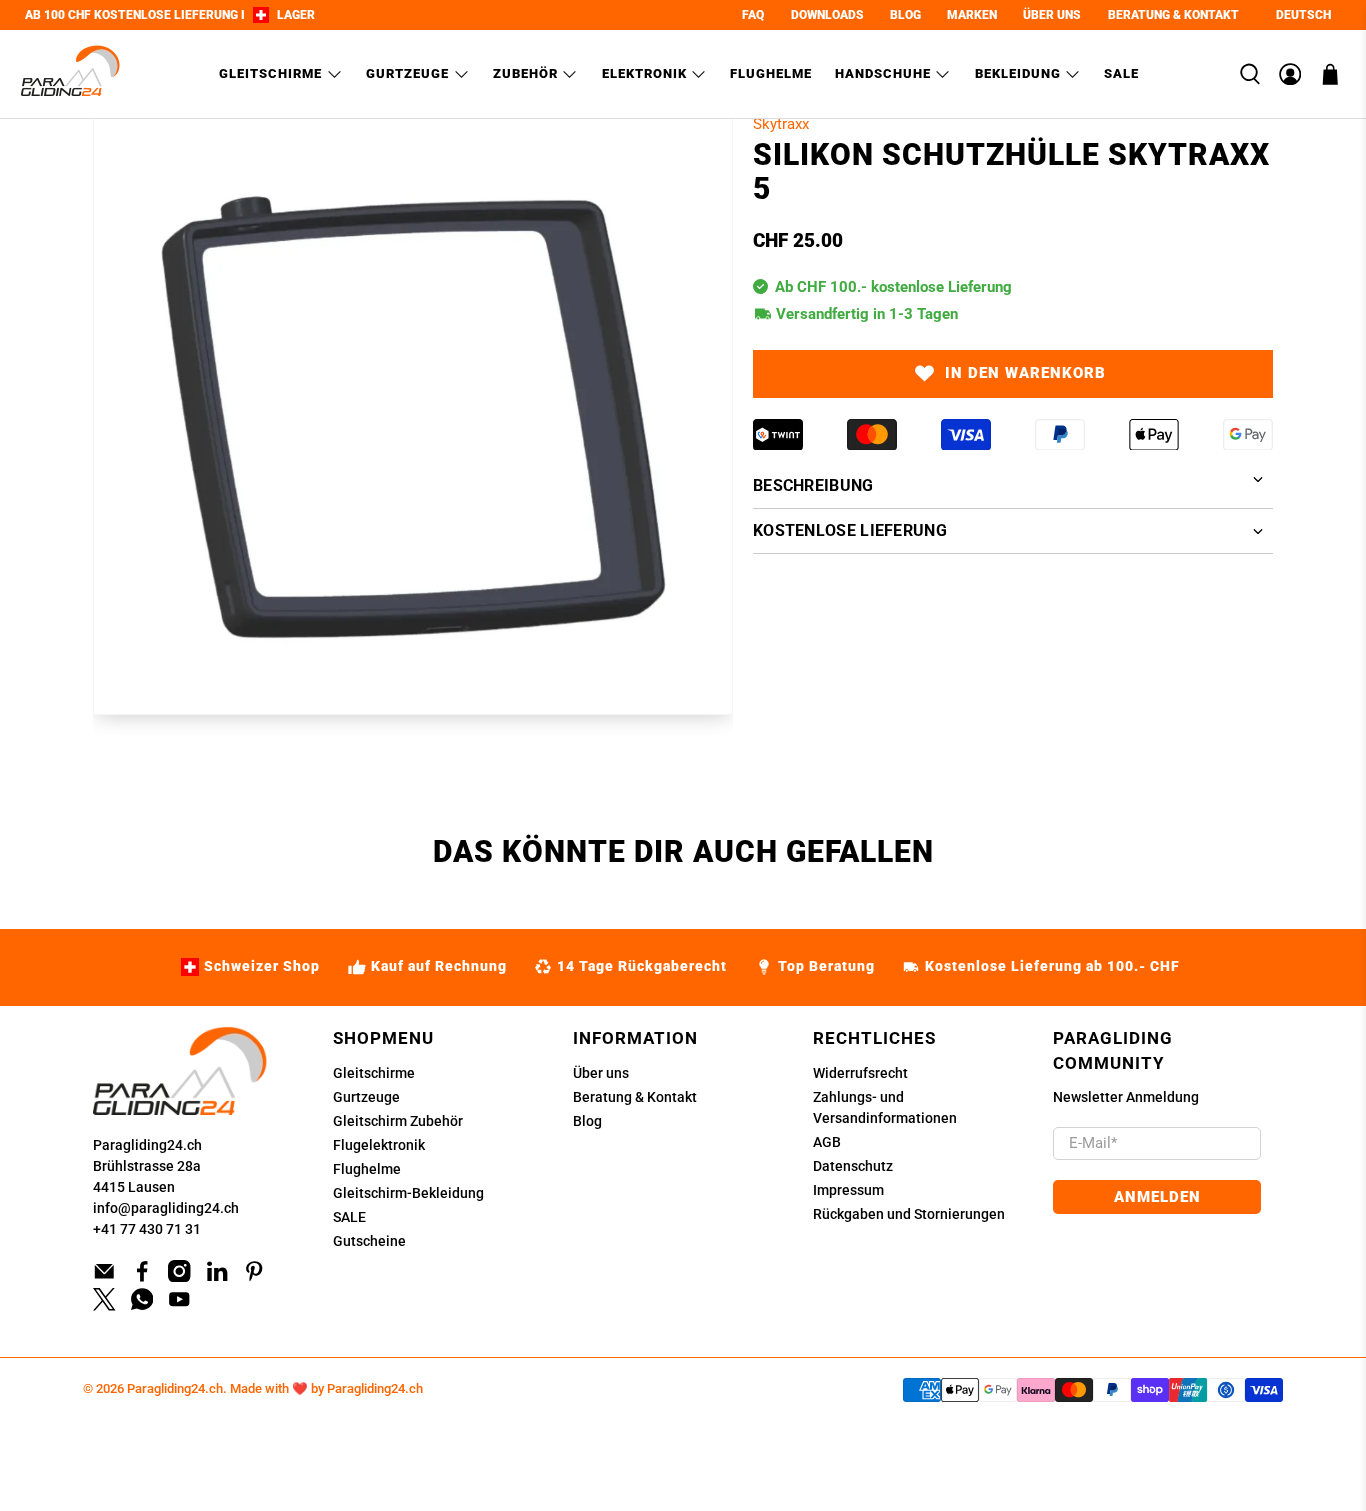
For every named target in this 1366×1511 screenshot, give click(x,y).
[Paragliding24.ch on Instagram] (179, 1277)
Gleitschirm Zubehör (398, 1121)
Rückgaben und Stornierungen (909, 1214)
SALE (349, 1217)
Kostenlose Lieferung (850, 530)
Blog (587, 1121)
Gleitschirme (270, 73)
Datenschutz (853, 1166)
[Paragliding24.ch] (71, 74)
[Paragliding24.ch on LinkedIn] (217, 1277)
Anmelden (1157, 1197)
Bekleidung (1018, 73)
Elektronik (644, 73)
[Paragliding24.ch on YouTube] (179, 1306)
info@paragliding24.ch (166, 1208)
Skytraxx (781, 124)
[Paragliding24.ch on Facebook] (142, 1277)
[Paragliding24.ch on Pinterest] (254, 1277)
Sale (1121, 73)
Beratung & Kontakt (635, 1097)
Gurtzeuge (407, 73)
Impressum (848, 1190)
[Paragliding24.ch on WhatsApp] (142, 1306)
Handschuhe (883, 73)
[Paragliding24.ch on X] (104, 1306)
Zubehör (525, 73)
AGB (827, 1142)
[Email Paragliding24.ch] (104, 1277)
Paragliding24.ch (147, 1145)
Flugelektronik (379, 1145)
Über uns (601, 1073)
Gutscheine (369, 1241)
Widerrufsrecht (860, 1073)
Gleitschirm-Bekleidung (408, 1193)
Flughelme (771, 73)
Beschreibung (813, 485)
